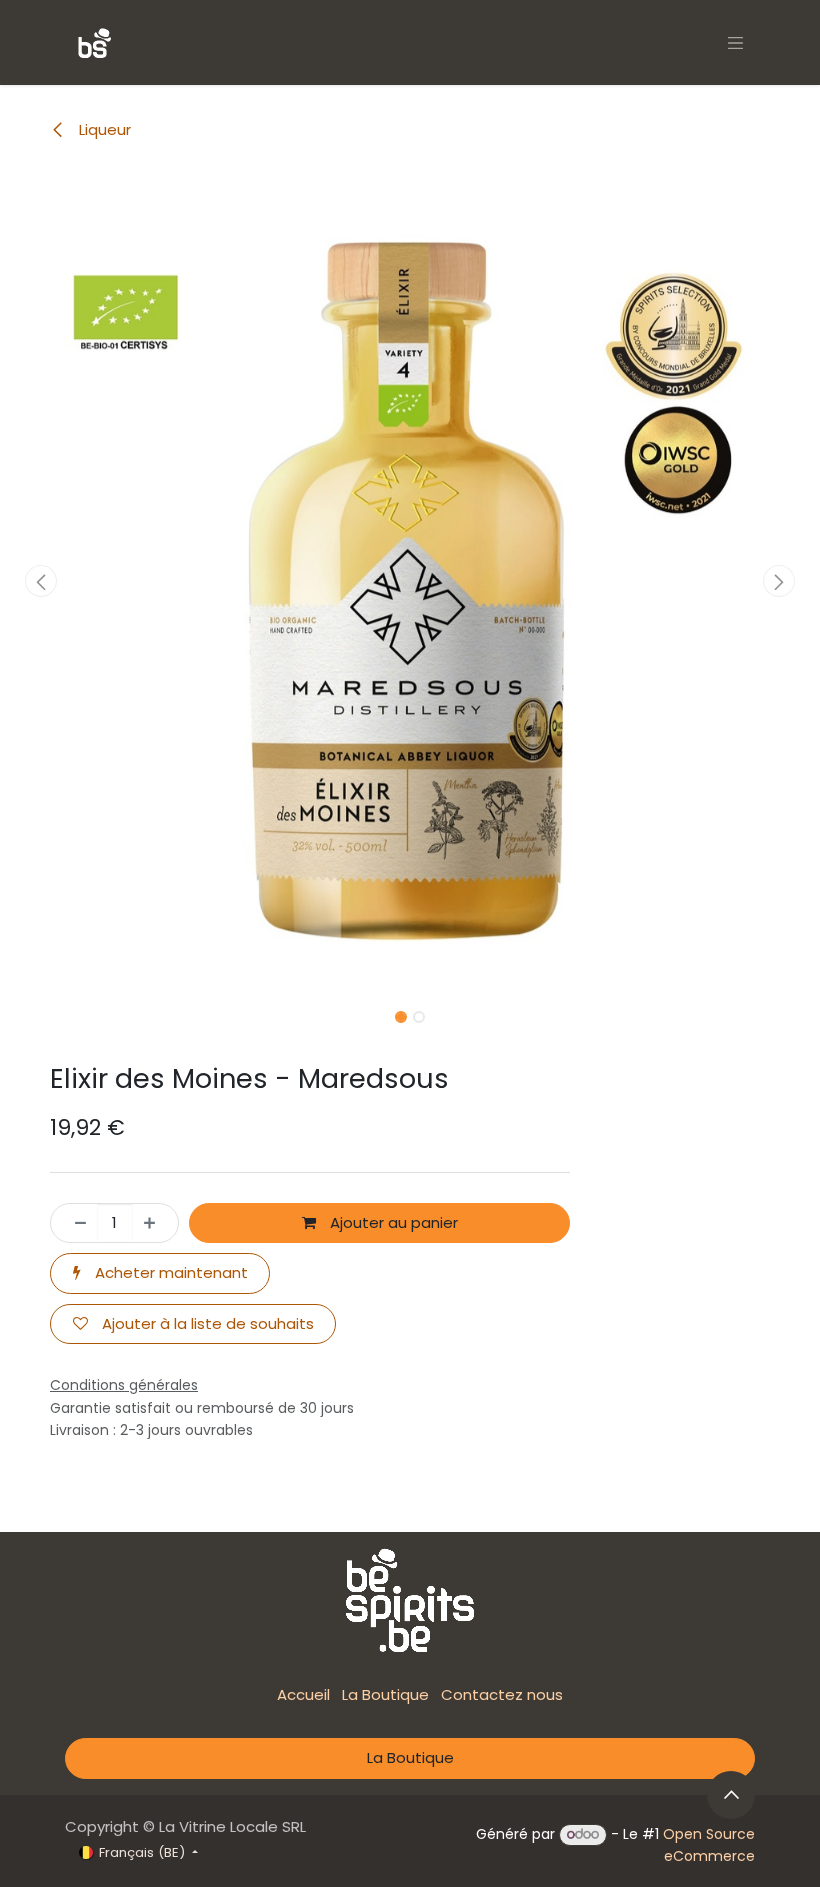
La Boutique (385, 1694)
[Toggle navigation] (736, 42)
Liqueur (103, 129)
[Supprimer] (74, 1223)
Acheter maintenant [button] (169, 1272)
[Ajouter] (155, 1223)
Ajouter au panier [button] (392, 1222)
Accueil (303, 1694)
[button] (41, 581)
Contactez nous (502, 1694)
